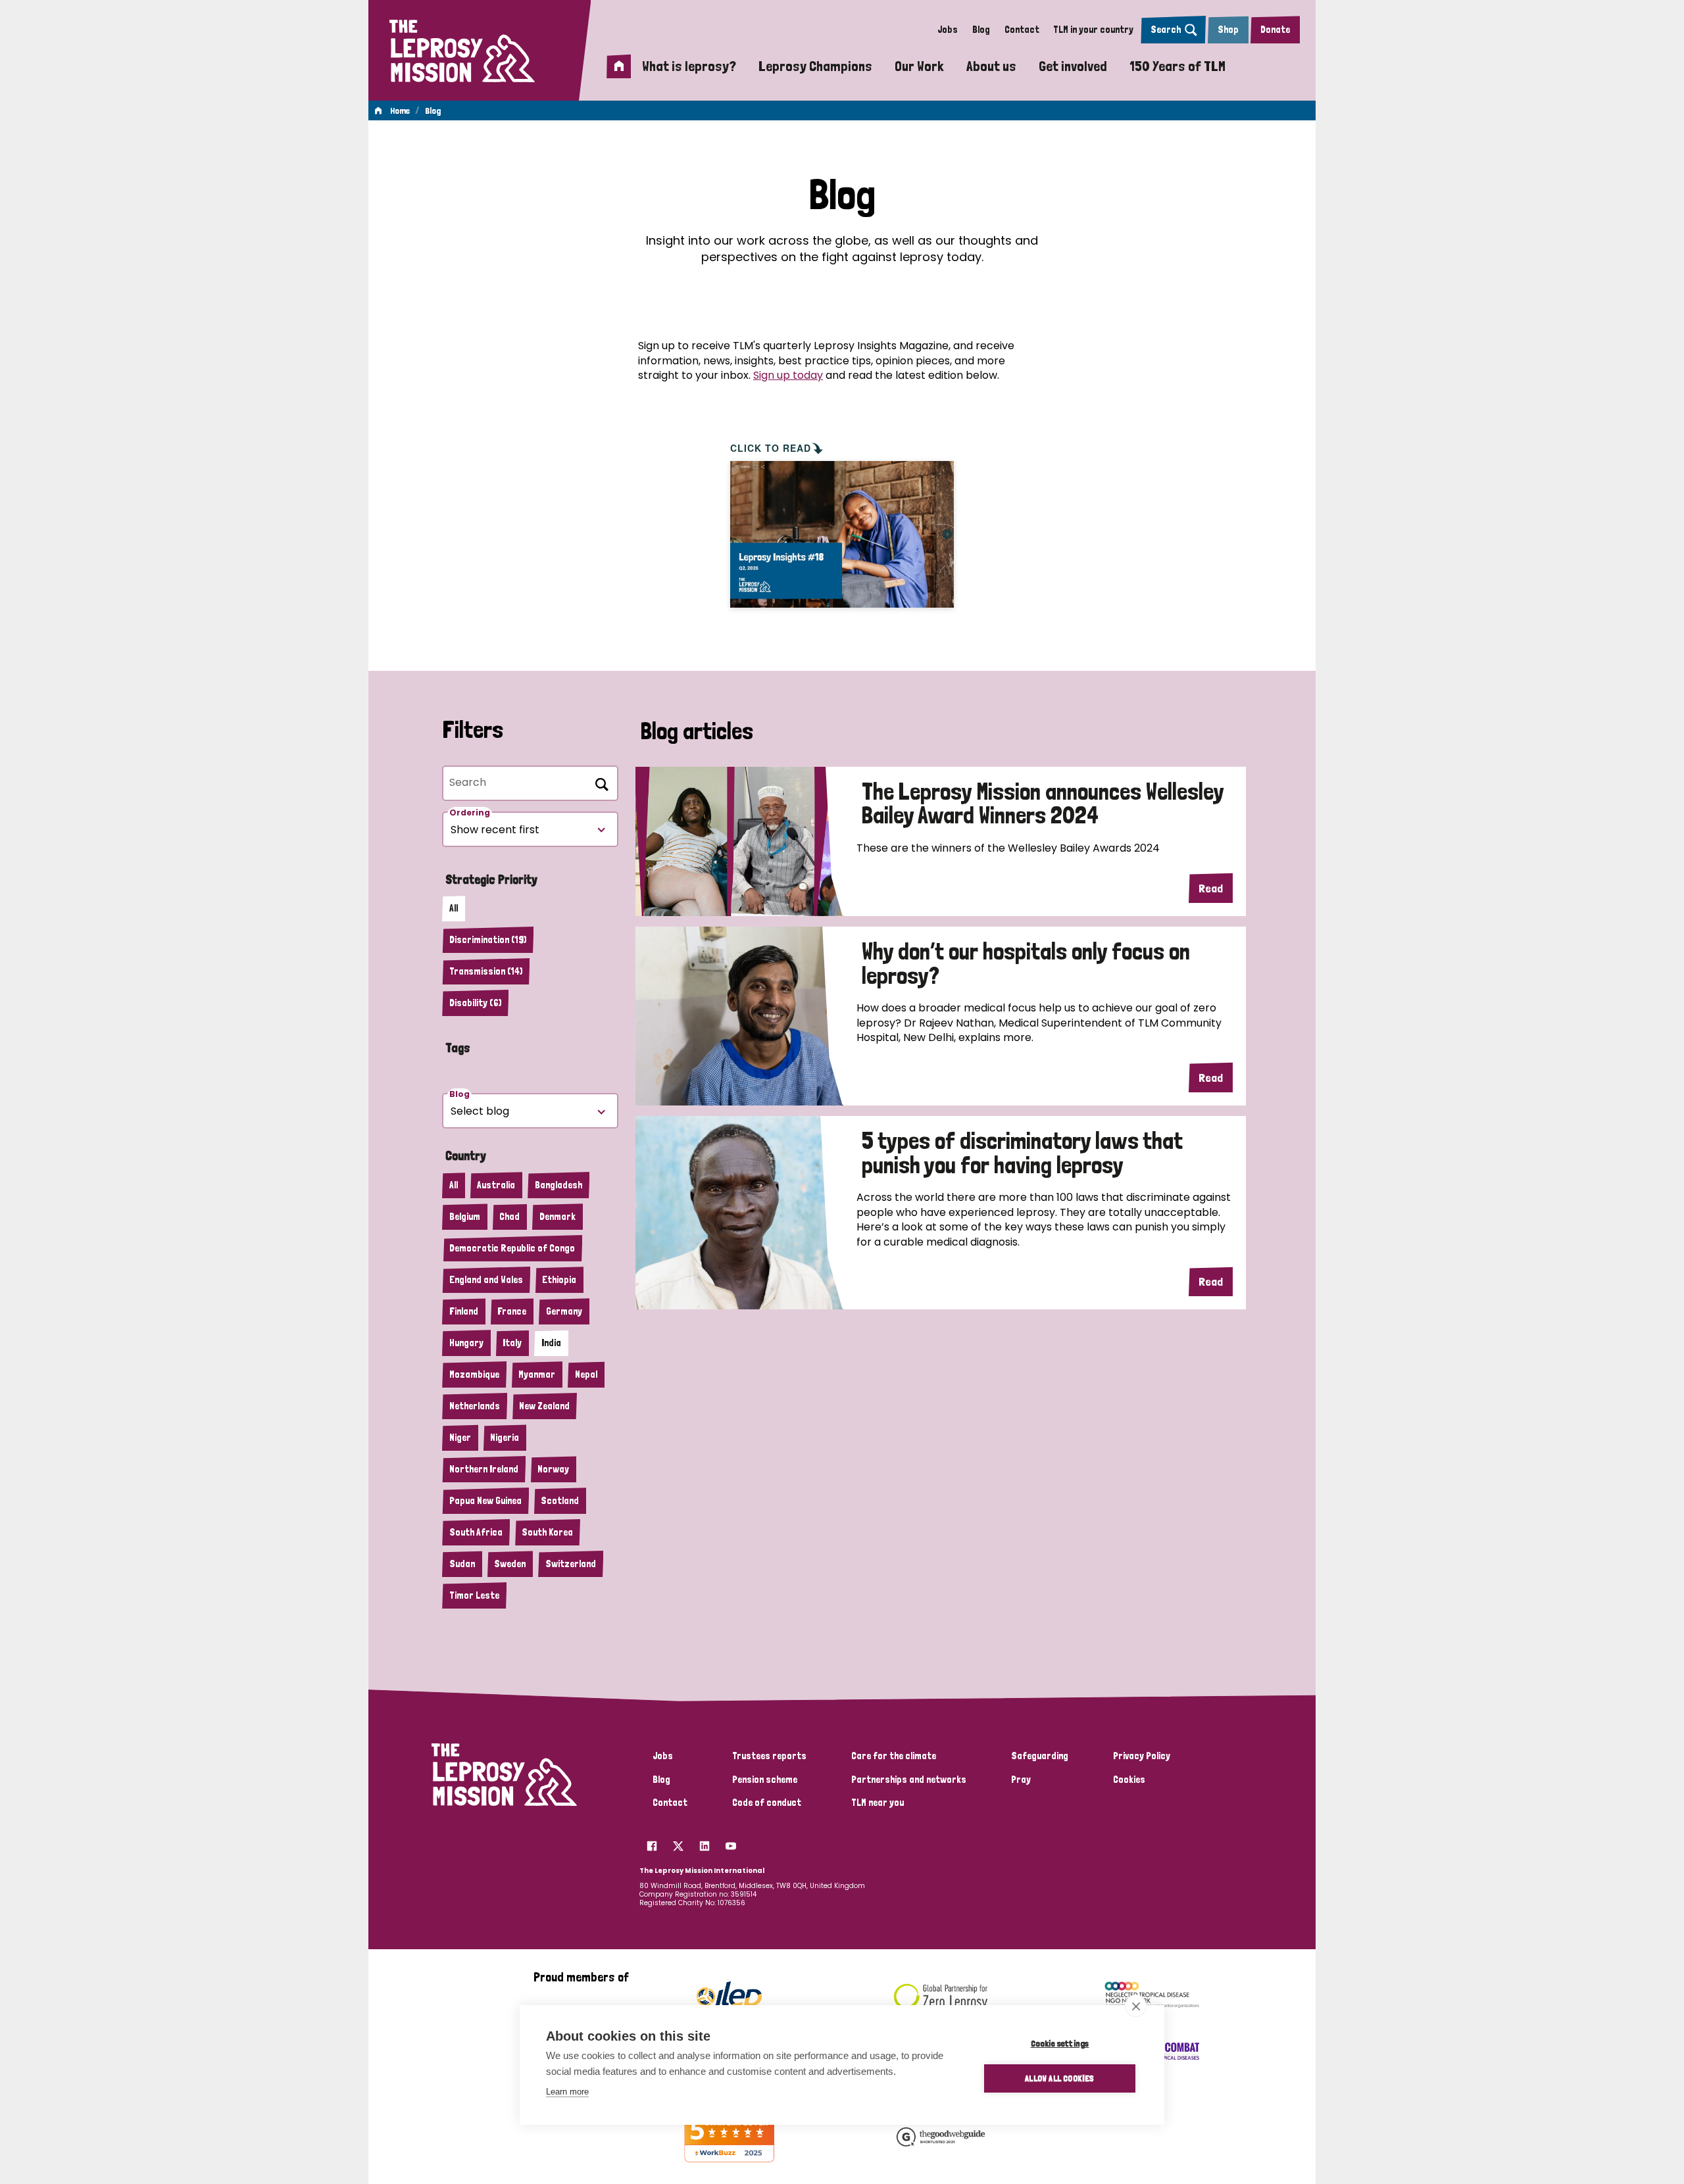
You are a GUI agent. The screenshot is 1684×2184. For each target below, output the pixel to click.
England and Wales (486, 1280)
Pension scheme (765, 1780)
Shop (1228, 30)
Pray (1021, 1780)
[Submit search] (599, 782)
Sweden (510, 1564)
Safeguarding (1040, 1756)
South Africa (476, 1532)
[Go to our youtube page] (731, 1842)
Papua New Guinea (485, 1501)
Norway (553, 1469)
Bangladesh (558, 1185)
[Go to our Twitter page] (678, 1842)
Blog (981, 30)
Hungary (466, 1343)
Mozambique (474, 1374)
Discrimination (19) (488, 940)
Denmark (557, 1217)
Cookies (1129, 1780)
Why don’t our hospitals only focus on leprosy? (1026, 964)
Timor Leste (474, 1595)
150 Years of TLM (1177, 66)
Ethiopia (559, 1280)
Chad (509, 1217)
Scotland (560, 1501)
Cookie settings (1060, 2043)
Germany (564, 1311)
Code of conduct (767, 1803)
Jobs (948, 30)
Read (1211, 888)
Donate (1275, 30)
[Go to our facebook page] (652, 1842)
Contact (1022, 30)
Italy (512, 1343)
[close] (1136, 2006)
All (454, 908)
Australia (496, 1185)
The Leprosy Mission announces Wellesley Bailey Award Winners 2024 (1043, 804)
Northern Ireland (484, 1469)
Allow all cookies (1059, 2078)
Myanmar (537, 1374)
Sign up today (788, 375)
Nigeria (505, 1438)
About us (991, 66)
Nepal (586, 1374)
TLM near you (878, 1803)
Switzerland (571, 1564)
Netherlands (475, 1406)
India (551, 1343)
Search (1166, 30)
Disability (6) (475, 1003)
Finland (464, 1311)
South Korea (547, 1532)
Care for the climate (894, 1756)
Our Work (919, 66)
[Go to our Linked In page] (705, 1842)
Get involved (1073, 66)
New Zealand (544, 1406)
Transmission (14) (486, 971)
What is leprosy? (689, 66)
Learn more (567, 2092)
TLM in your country (1093, 30)
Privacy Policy (1142, 1756)
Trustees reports (769, 1756)
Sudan (462, 1564)
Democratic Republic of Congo (512, 1248)
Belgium (465, 1217)
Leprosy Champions (815, 66)
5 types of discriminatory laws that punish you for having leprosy (1022, 1153)
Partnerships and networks (909, 1780)
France (512, 1311)
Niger (460, 1438)
